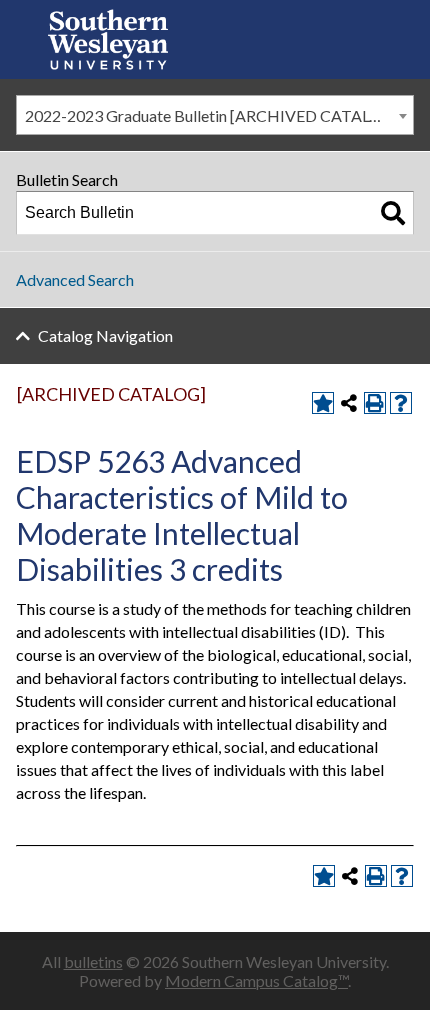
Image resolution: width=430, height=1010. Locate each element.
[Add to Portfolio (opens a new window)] (323, 403)
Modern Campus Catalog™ (256, 980)
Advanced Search (75, 279)
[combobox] (215, 115)
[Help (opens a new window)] (401, 403)
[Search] (393, 213)
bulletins (93, 961)
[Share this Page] (349, 403)
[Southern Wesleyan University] (108, 40)
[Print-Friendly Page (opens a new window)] (375, 403)
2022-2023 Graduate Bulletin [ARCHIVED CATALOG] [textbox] (212, 115)
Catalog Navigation (105, 335)
